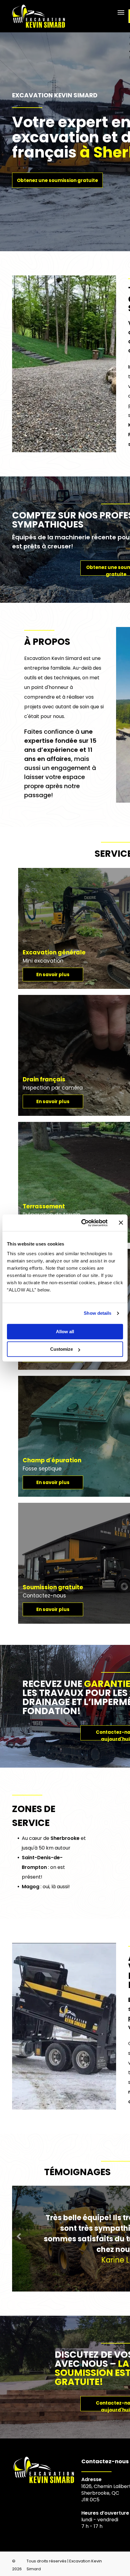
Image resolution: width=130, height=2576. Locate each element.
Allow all (65, 1332)
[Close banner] (121, 1223)
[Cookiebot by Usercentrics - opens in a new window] (82, 1223)
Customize (62, 1349)
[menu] (121, 12)
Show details (97, 1313)
